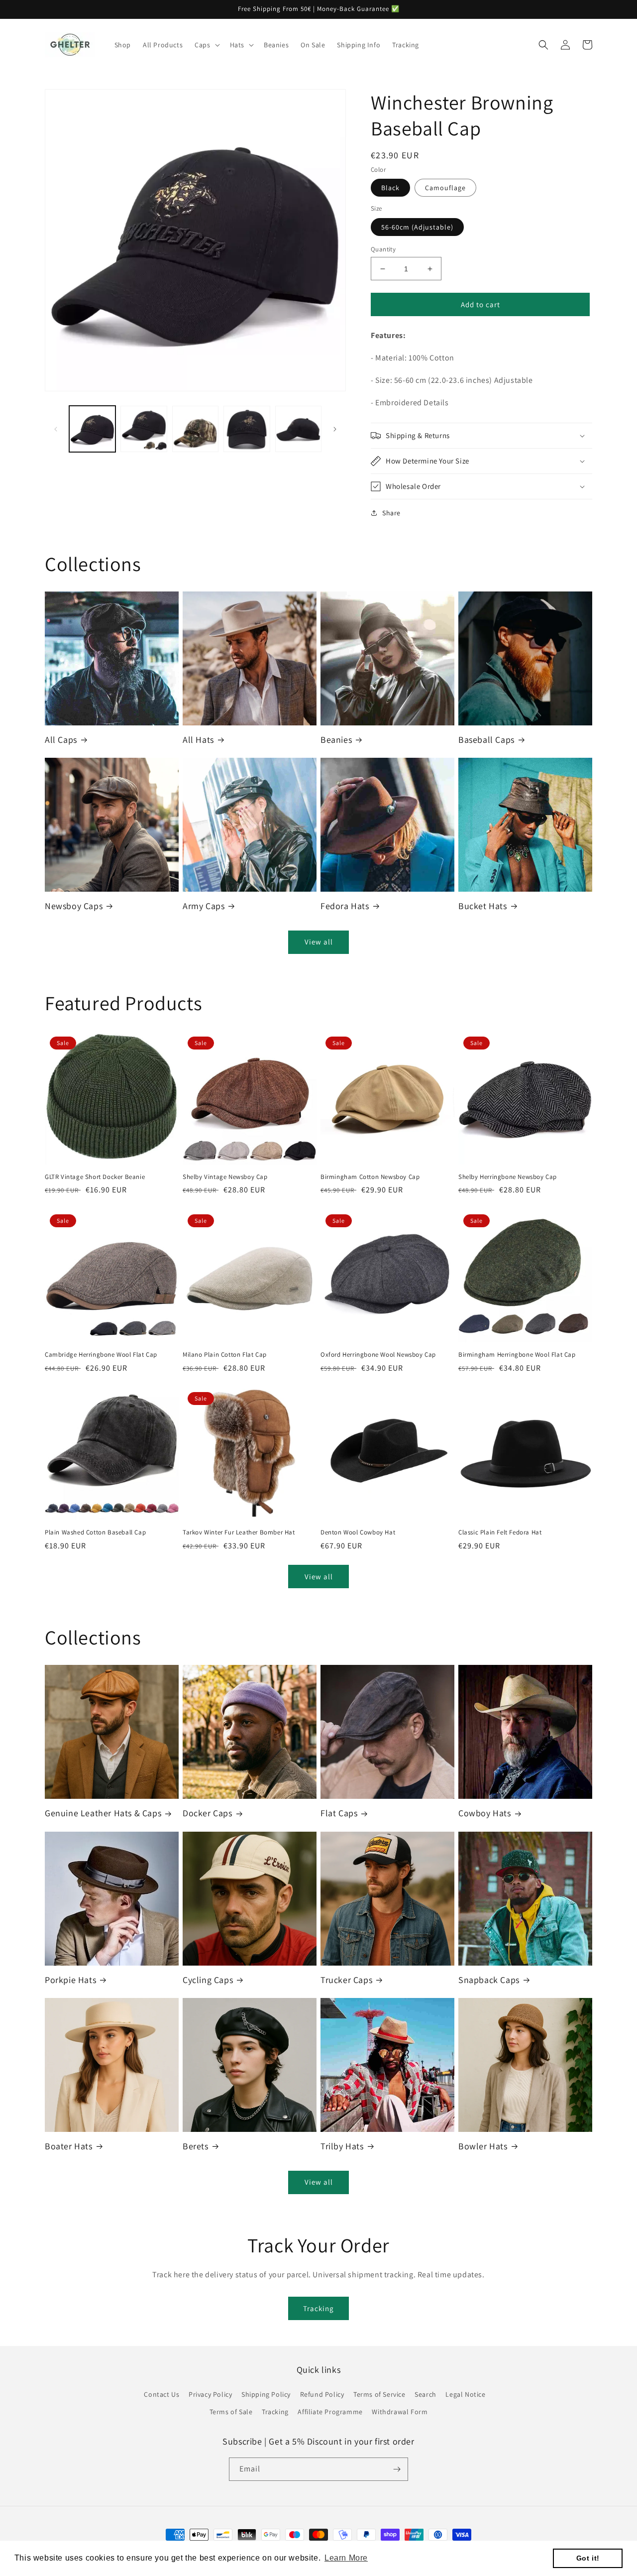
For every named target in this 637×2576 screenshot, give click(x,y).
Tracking (318, 2308)
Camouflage (445, 188)
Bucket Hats (483, 906)
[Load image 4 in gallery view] (247, 429)
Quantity (383, 249)
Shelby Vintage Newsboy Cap (225, 1177)
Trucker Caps (346, 1980)
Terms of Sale (231, 2412)
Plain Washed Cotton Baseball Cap (95, 1532)
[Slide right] (335, 429)
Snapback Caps (489, 1980)
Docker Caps (208, 1813)
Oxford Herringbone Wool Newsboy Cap (378, 1355)
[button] (206, 45)
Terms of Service (379, 2394)
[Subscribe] (397, 2469)
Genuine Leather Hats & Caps (103, 1813)
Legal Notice (465, 2394)
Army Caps (204, 906)
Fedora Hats (345, 906)
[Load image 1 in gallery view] (92, 429)
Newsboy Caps (74, 906)
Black (390, 188)
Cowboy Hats (485, 1813)
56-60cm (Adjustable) (417, 227)
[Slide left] (56, 429)
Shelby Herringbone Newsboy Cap (508, 1177)
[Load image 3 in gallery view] (195, 429)
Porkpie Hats (70, 1980)
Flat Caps (339, 1813)
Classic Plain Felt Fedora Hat (500, 1532)
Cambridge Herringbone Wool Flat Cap (101, 1355)
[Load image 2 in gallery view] (144, 429)
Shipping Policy (266, 2394)
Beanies (336, 740)
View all (319, 942)
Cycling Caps (208, 1980)
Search (425, 2394)
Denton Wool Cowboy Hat (358, 1532)
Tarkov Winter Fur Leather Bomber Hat (239, 1532)
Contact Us (161, 2394)
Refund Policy (322, 2394)
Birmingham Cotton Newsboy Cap (370, 1177)
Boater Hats (69, 2146)
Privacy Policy (210, 2394)
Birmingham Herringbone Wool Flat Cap (517, 1355)
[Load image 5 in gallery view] (298, 429)
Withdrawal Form (400, 2412)
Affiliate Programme (330, 2412)
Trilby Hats (342, 2146)
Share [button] (391, 513)
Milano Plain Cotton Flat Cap (225, 1355)
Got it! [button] (588, 2558)
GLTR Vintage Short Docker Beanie (95, 1177)
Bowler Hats (483, 2146)
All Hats (198, 740)
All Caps (61, 740)
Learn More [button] (346, 2558)
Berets (196, 2146)
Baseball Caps (486, 740)
